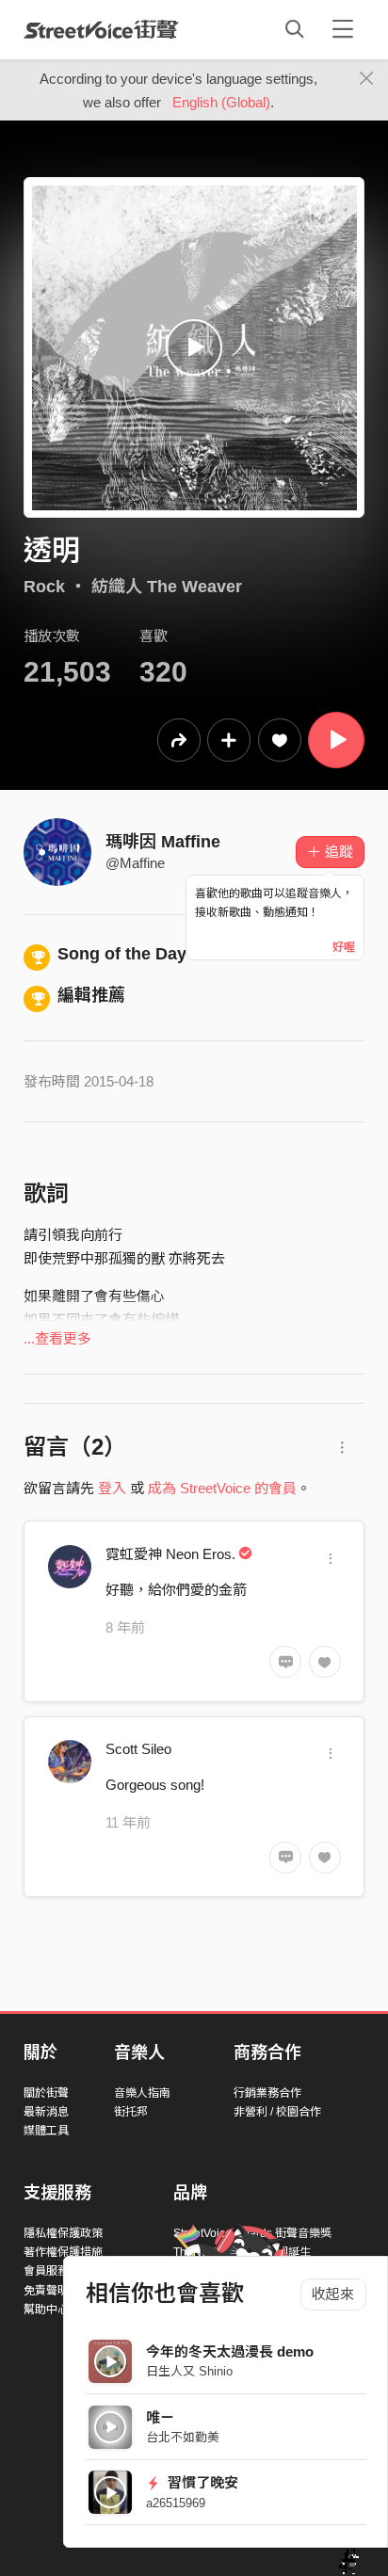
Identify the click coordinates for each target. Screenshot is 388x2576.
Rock (44, 587)
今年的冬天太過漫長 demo (230, 2351)
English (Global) (221, 102)
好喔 (344, 947)
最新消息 (46, 2112)
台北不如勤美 (183, 2437)
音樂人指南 (142, 2093)
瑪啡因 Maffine (163, 842)
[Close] (367, 79)
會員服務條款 (57, 2271)
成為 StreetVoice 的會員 (222, 1488)
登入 (112, 1488)
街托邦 (131, 2112)
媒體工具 (46, 2131)
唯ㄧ (160, 2417)
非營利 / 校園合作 (277, 2112)
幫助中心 (46, 2310)
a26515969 (176, 2503)
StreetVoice (101, 29)
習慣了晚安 (201, 2482)
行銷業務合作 (267, 2093)
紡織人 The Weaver (167, 587)
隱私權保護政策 (63, 2233)
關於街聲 (46, 2093)
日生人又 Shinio (189, 2371)
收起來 (333, 2294)
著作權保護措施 (63, 2252)
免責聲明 (46, 2291)
